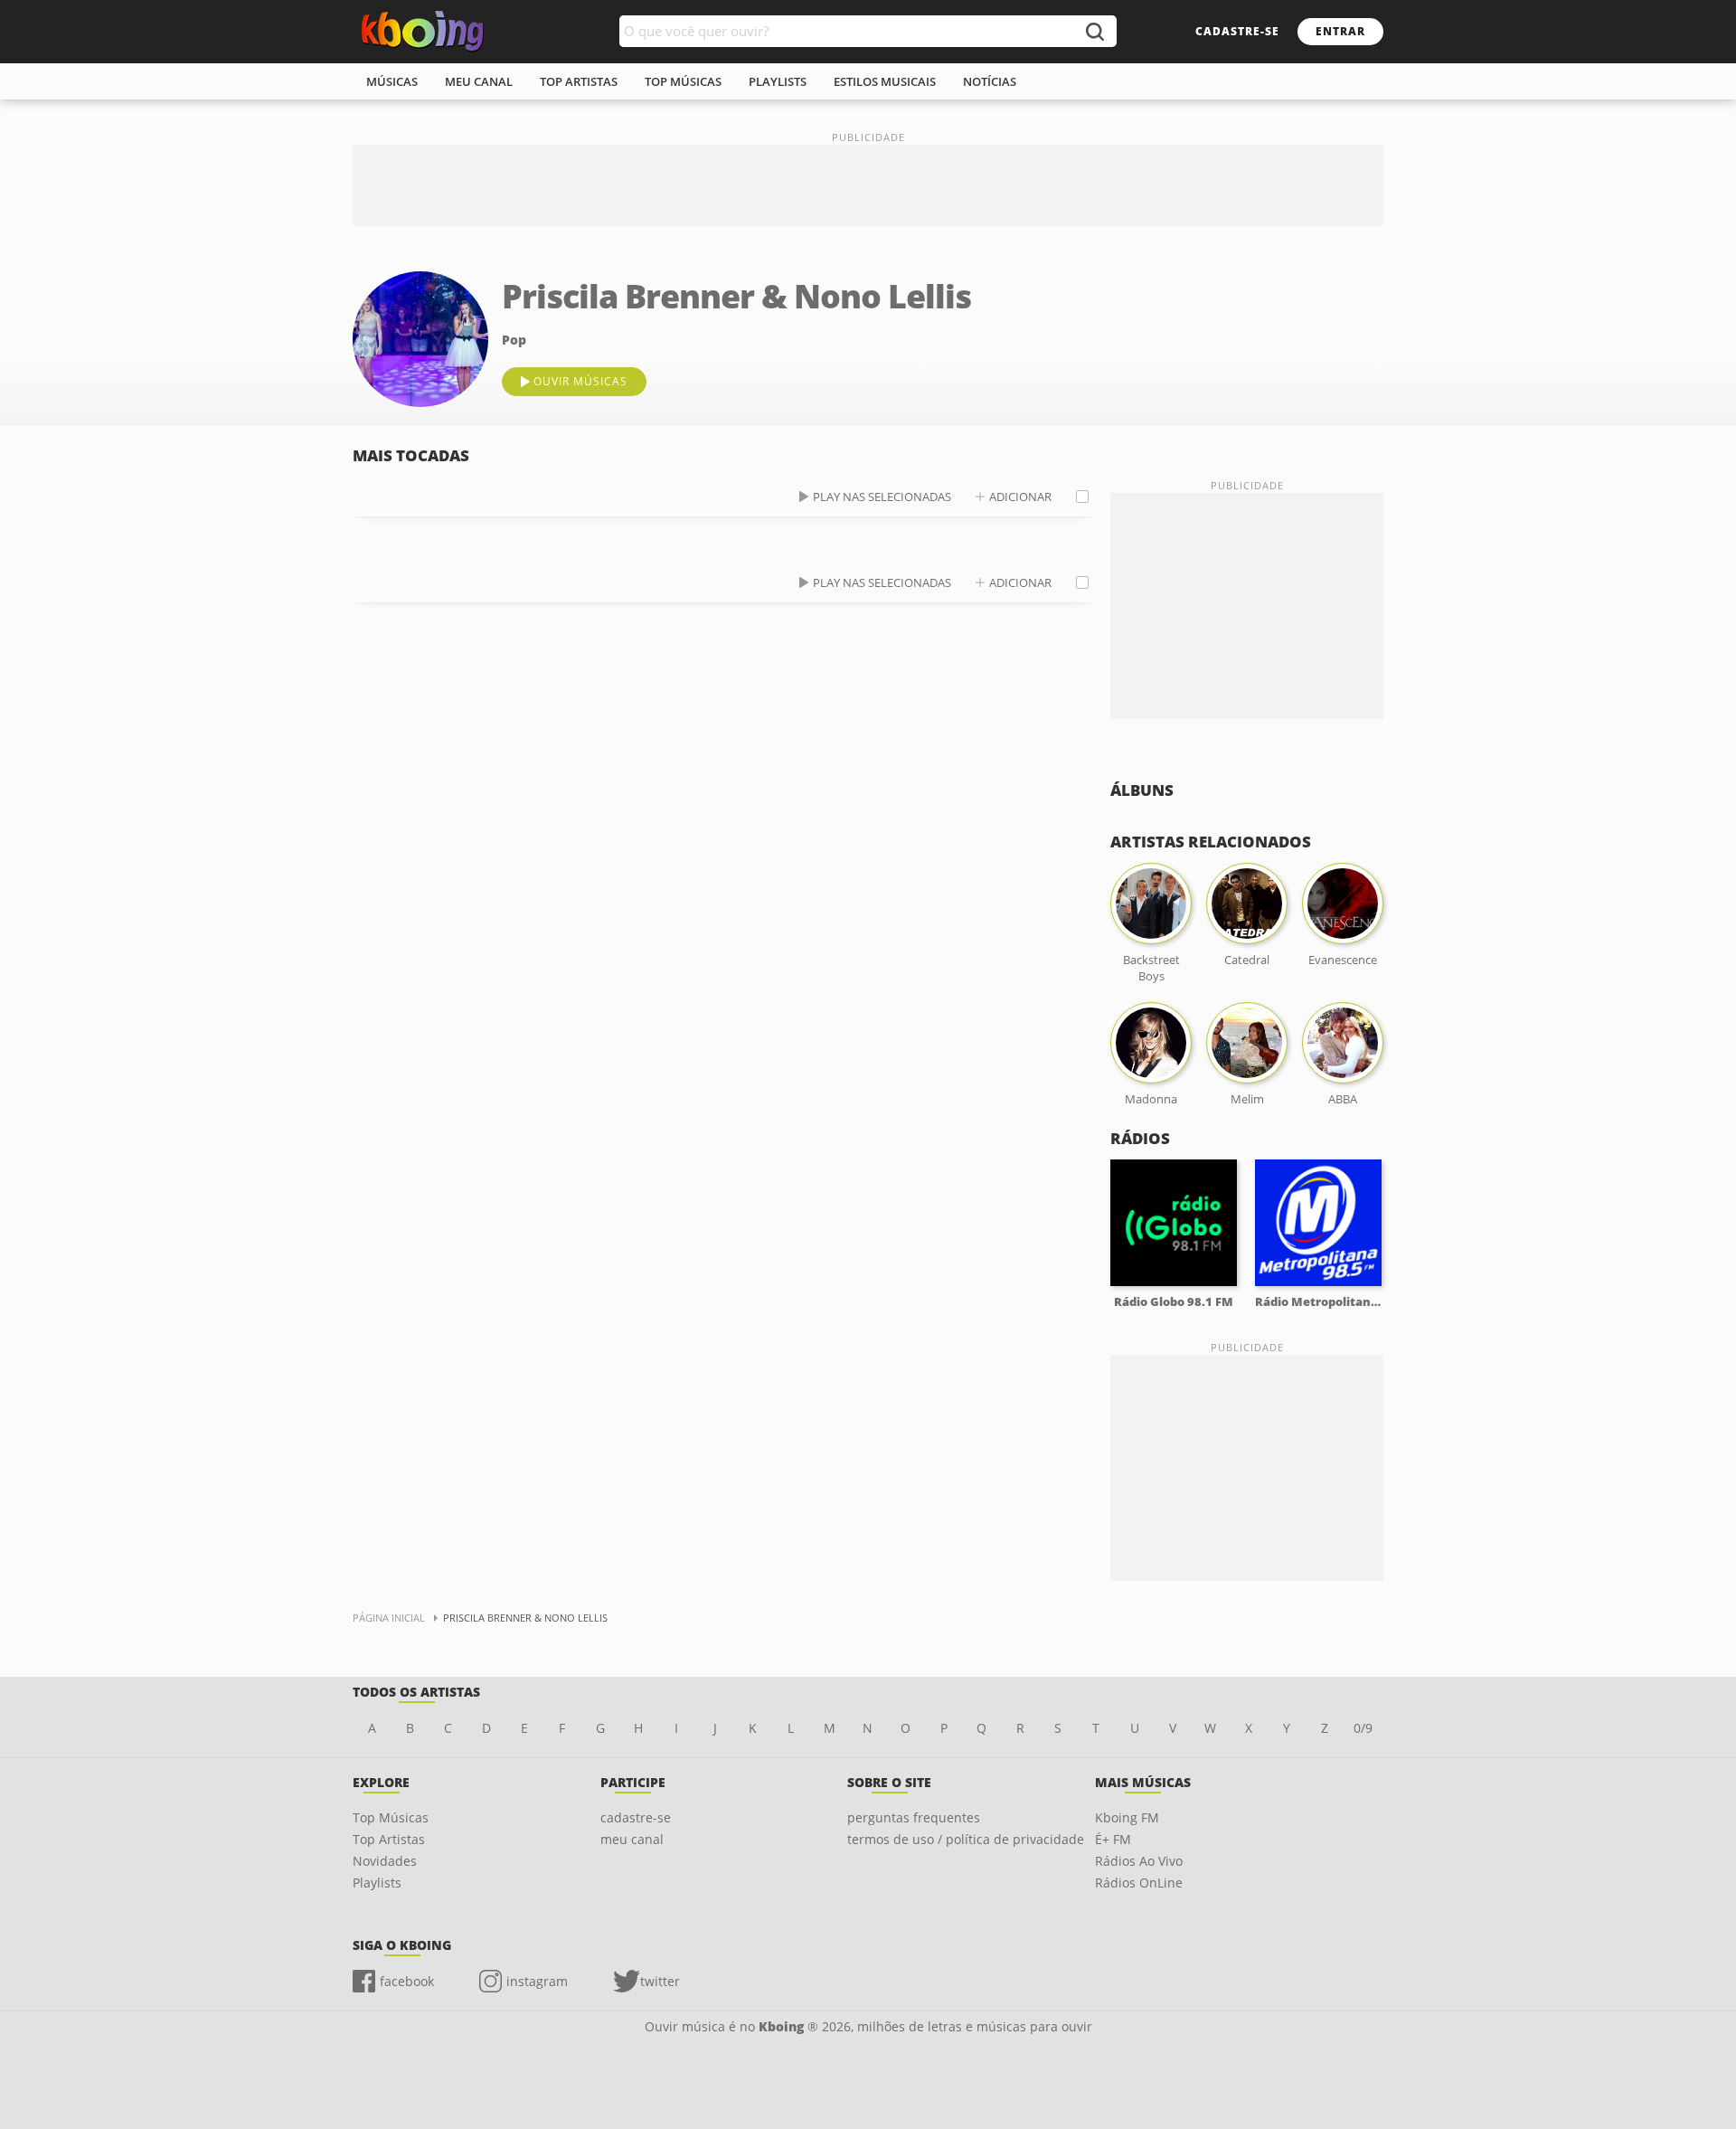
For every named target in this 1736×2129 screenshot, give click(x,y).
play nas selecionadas (882, 497)
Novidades (385, 1861)
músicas (392, 81)
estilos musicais (885, 81)
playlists (778, 81)
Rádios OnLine (1139, 1883)
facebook (407, 1981)
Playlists (377, 1883)
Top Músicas (391, 1817)
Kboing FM (1127, 1817)
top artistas (579, 81)
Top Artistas (389, 1839)
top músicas (683, 81)
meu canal (479, 81)
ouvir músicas (580, 381)
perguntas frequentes (914, 1817)
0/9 (1363, 1728)
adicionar (1020, 497)
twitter (660, 1981)
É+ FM (1113, 1839)
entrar (1340, 31)
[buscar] (1094, 31)
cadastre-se (1237, 31)
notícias (990, 81)
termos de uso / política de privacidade (966, 1839)
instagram (537, 1981)
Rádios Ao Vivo (1139, 1861)
